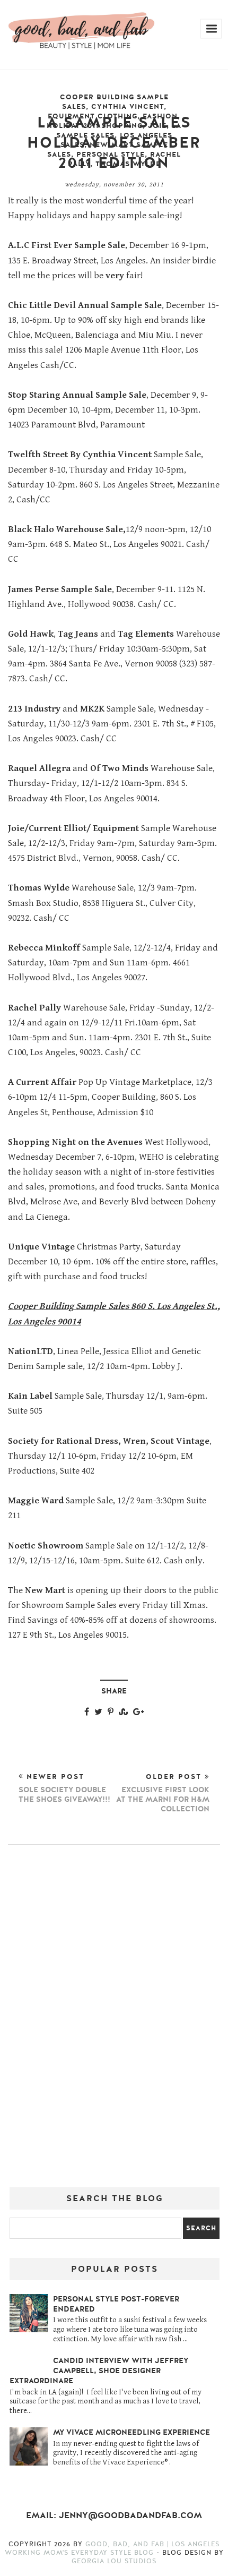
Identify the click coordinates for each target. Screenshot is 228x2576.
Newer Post (64, 1788)
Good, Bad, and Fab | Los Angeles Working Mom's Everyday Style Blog (112, 2548)
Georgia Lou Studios (114, 2561)
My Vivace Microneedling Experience (131, 2432)
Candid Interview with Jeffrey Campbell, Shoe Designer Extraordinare (99, 2371)
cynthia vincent (128, 107)
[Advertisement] (114, 2020)
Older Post (163, 1793)
